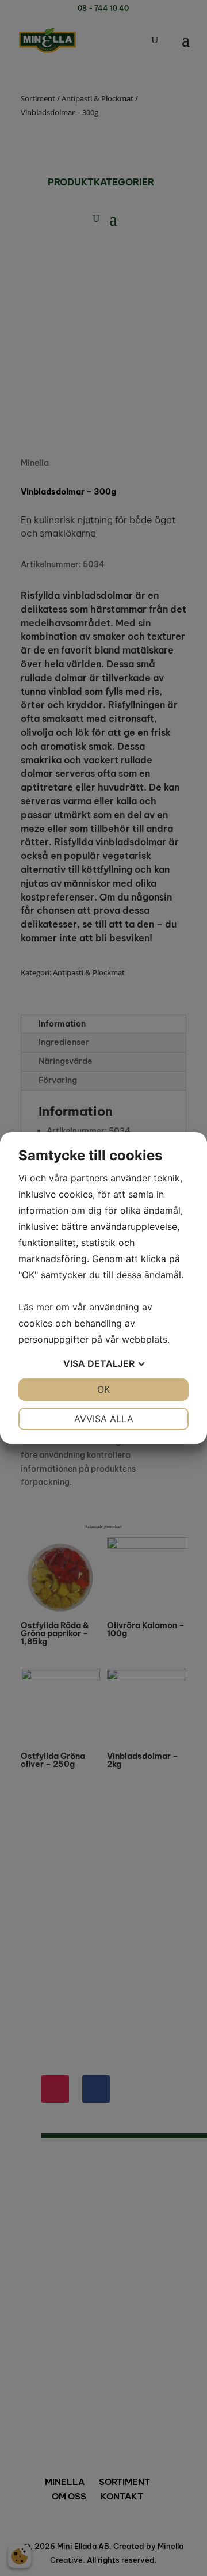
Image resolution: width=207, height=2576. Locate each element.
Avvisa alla (104, 1419)
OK (103, 1389)
